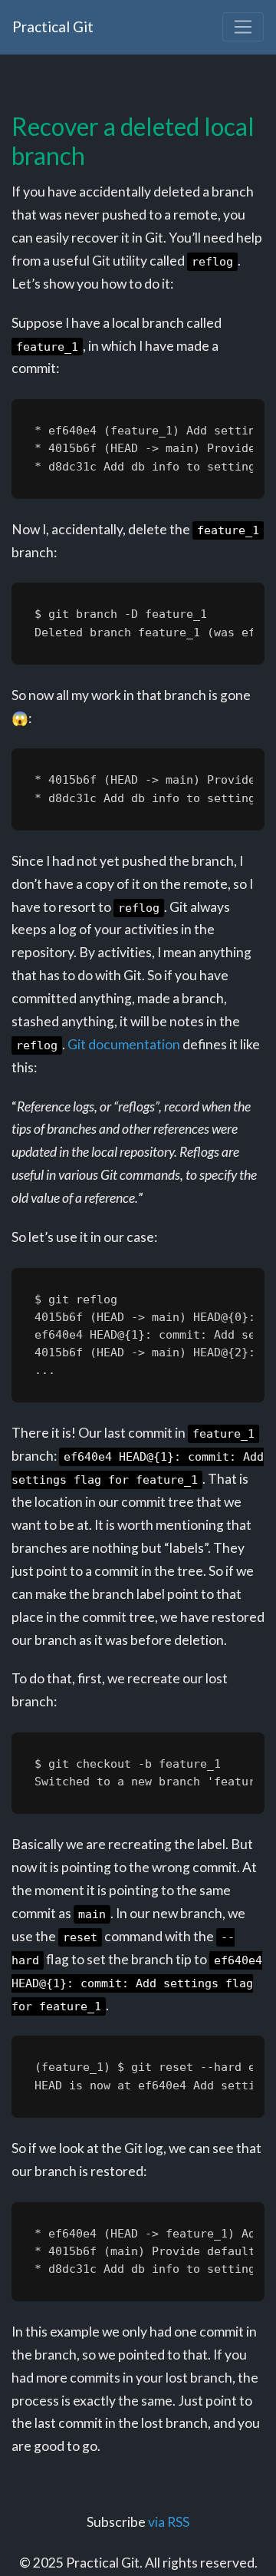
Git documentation (124, 1044)
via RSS (169, 2522)
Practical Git (53, 26)
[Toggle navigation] (243, 27)
